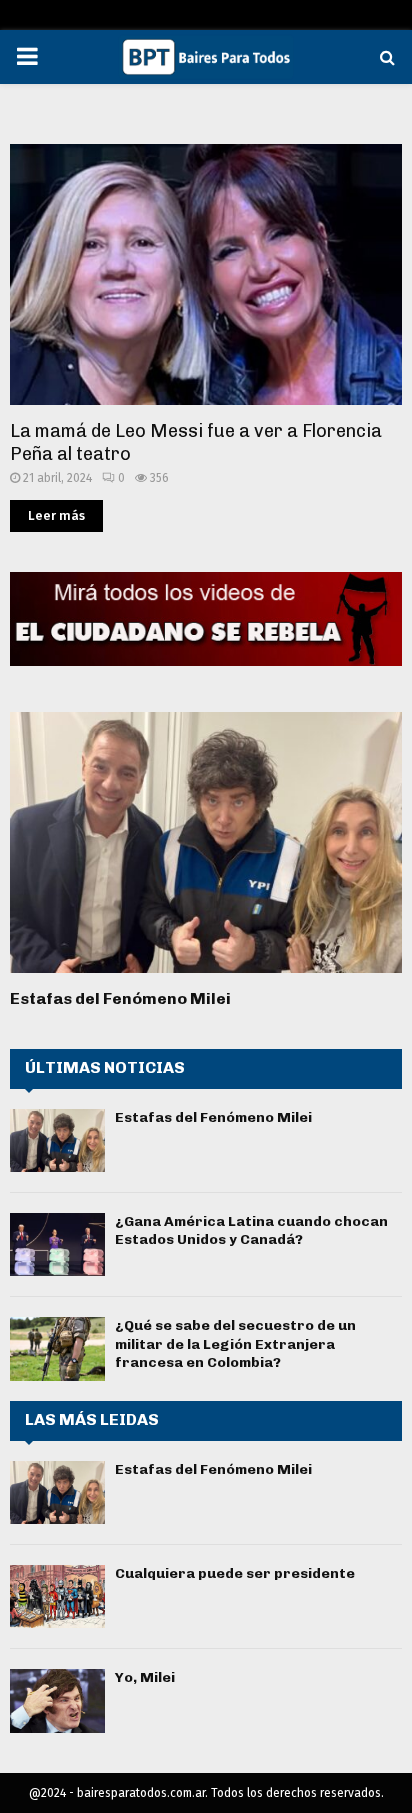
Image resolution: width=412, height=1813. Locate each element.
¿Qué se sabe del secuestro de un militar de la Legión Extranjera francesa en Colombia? (235, 1343)
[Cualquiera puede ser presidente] (57, 1596)
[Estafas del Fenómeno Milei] (206, 842)
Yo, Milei (145, 1677)
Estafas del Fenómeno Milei (120, 998)
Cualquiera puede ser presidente (235, 1573)
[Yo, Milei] (57, 1700)
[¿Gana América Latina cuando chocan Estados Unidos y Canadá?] (57, 1244)
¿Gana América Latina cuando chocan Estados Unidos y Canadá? (251, 1230)
